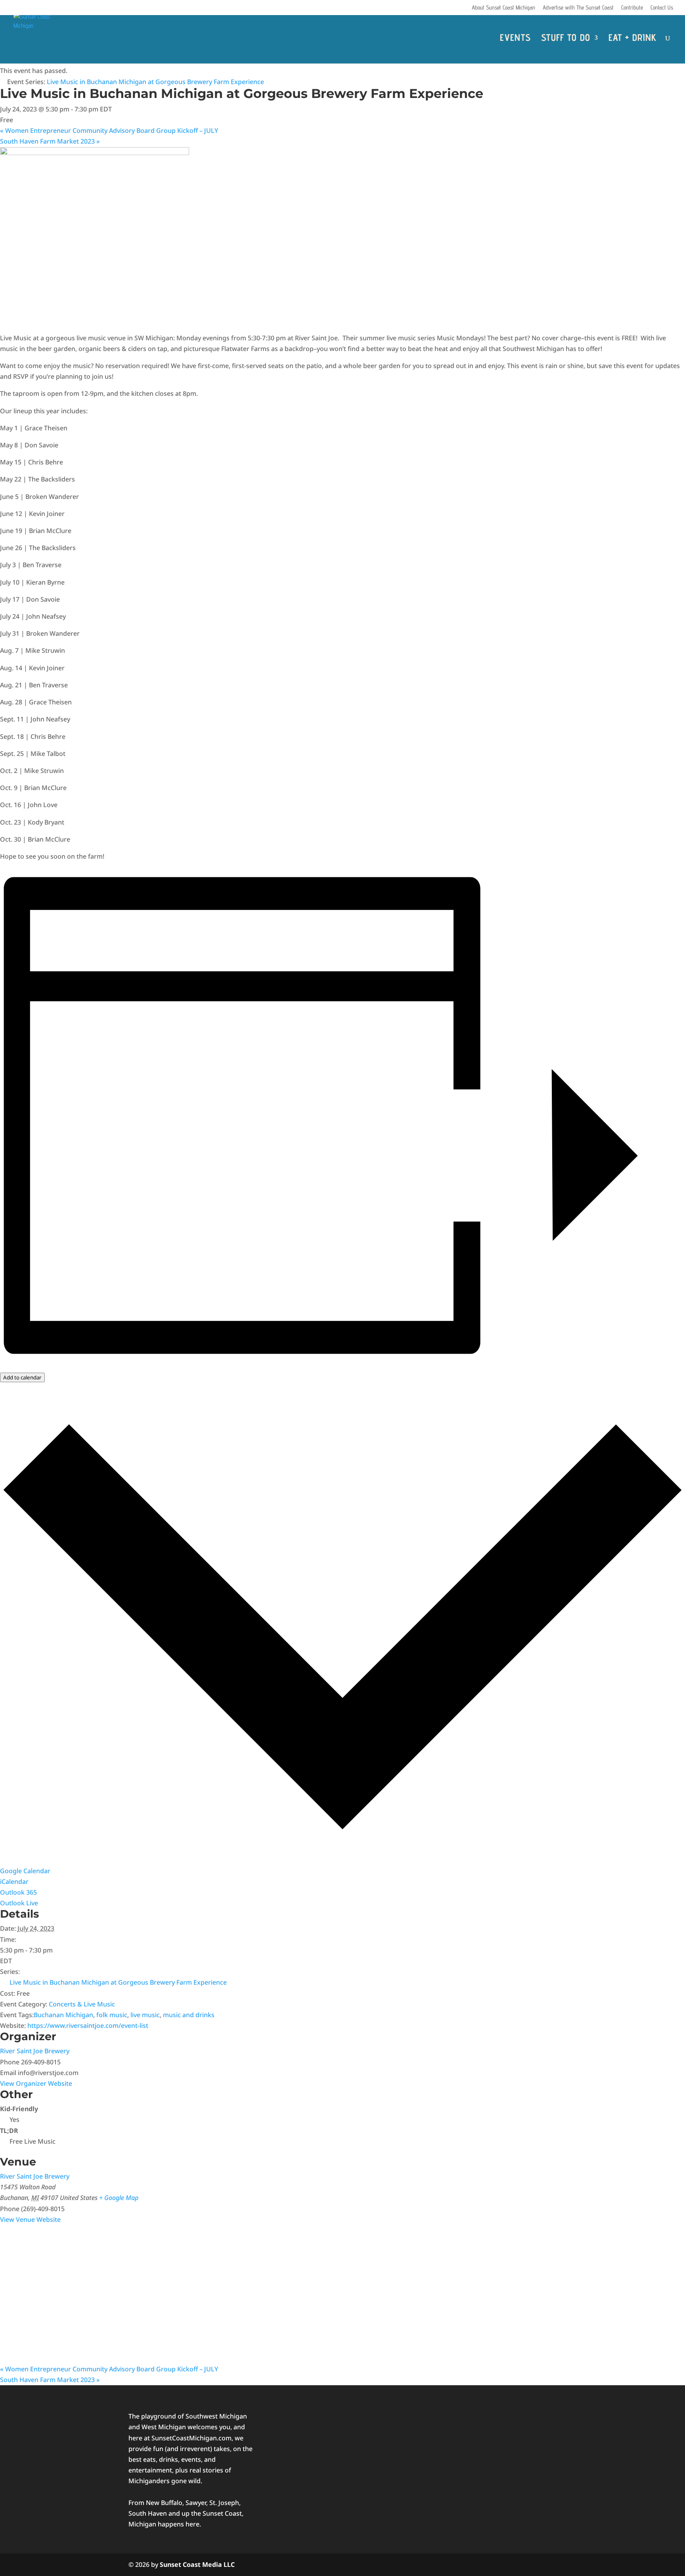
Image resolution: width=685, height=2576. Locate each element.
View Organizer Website (36, 2083)
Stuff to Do (566, 39)
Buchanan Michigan (63, 2015)
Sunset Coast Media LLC (197, 2564)
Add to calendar (22, 1377)
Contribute (632, 8)
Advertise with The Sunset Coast (578, 8)
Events (515, 39)
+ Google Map (119, 2198)
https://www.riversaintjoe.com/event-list (88, 2026)
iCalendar (14, 1882)
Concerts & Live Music (82, 2004)
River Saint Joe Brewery (35, 2051)
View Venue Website (30, 2219)
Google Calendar (25, 1871)
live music (145, 2015)
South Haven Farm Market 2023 (50, 141)
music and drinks (189, 2015)
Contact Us (662, 8)
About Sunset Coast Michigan (503, 8)
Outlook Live (19, 1903)
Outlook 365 (18, 1892)
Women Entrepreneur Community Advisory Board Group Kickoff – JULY (109, 130)
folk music (112, 2015)
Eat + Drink (632, 39)
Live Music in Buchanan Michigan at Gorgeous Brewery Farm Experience (118, 1982)
